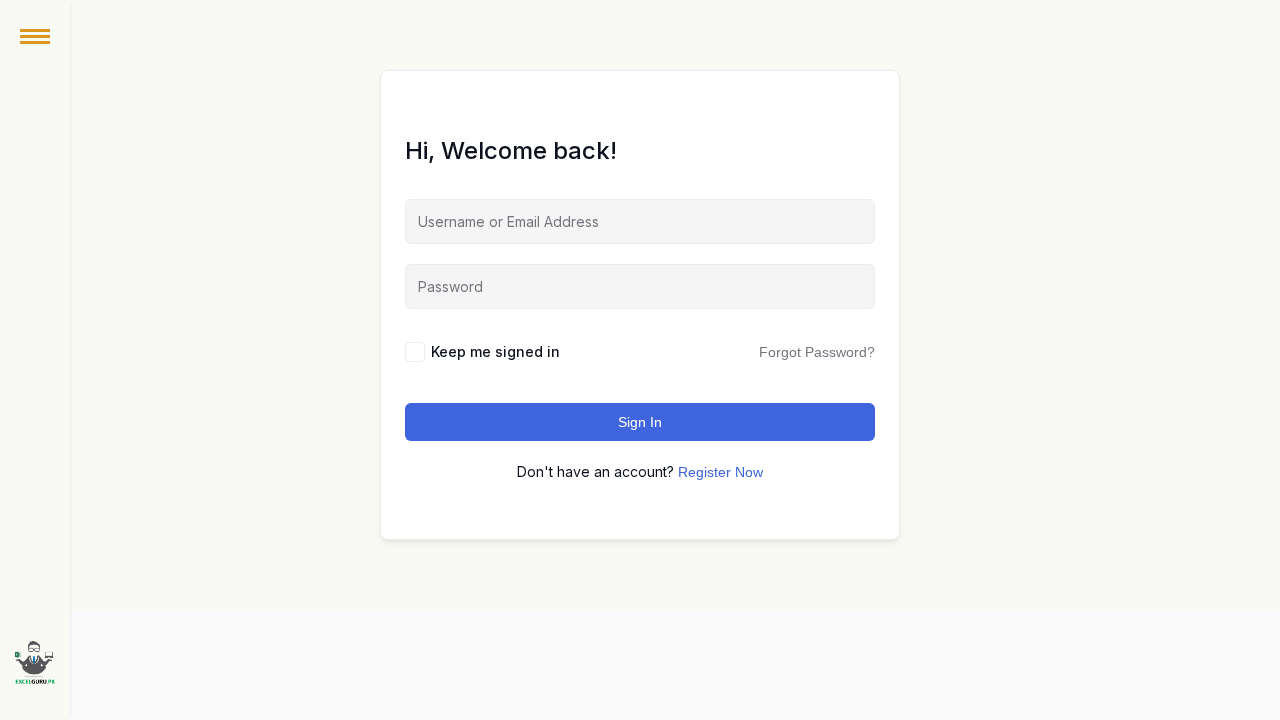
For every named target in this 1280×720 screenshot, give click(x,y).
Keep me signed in (495, 351)
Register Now (720, 472)
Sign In (640, 422)
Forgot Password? (817, 352)
